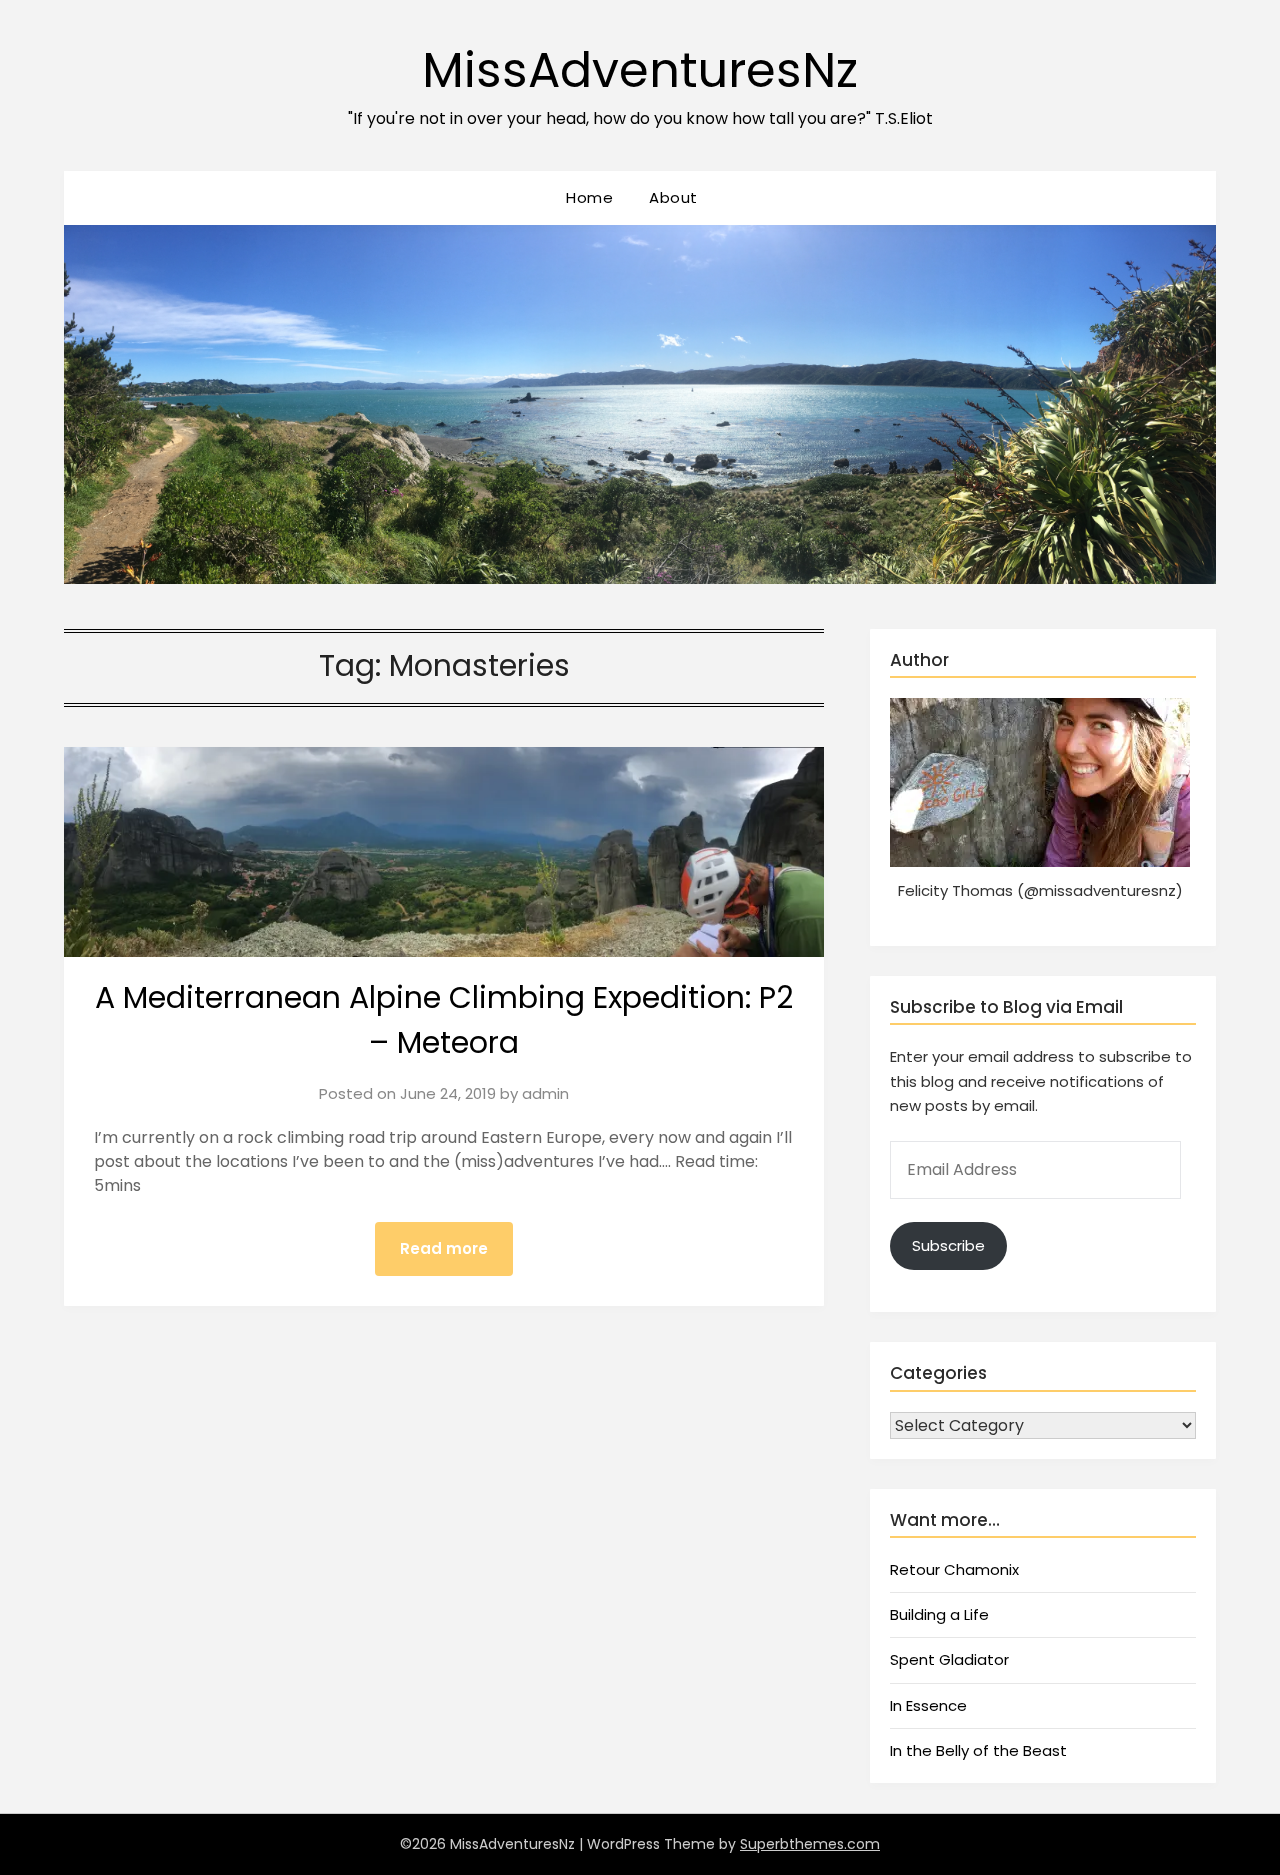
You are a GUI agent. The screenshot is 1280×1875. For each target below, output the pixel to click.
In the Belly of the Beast (978, 1750)
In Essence (928, 1705)
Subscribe (948, 1245)
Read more (444, 1248)
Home (589, 197)
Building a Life (939, 1614)
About (673, 197)
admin (545, 1093)
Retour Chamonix (954, 1569)
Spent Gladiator (949, 1659)
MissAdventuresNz (640, 70)
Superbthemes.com (810, 1844)
